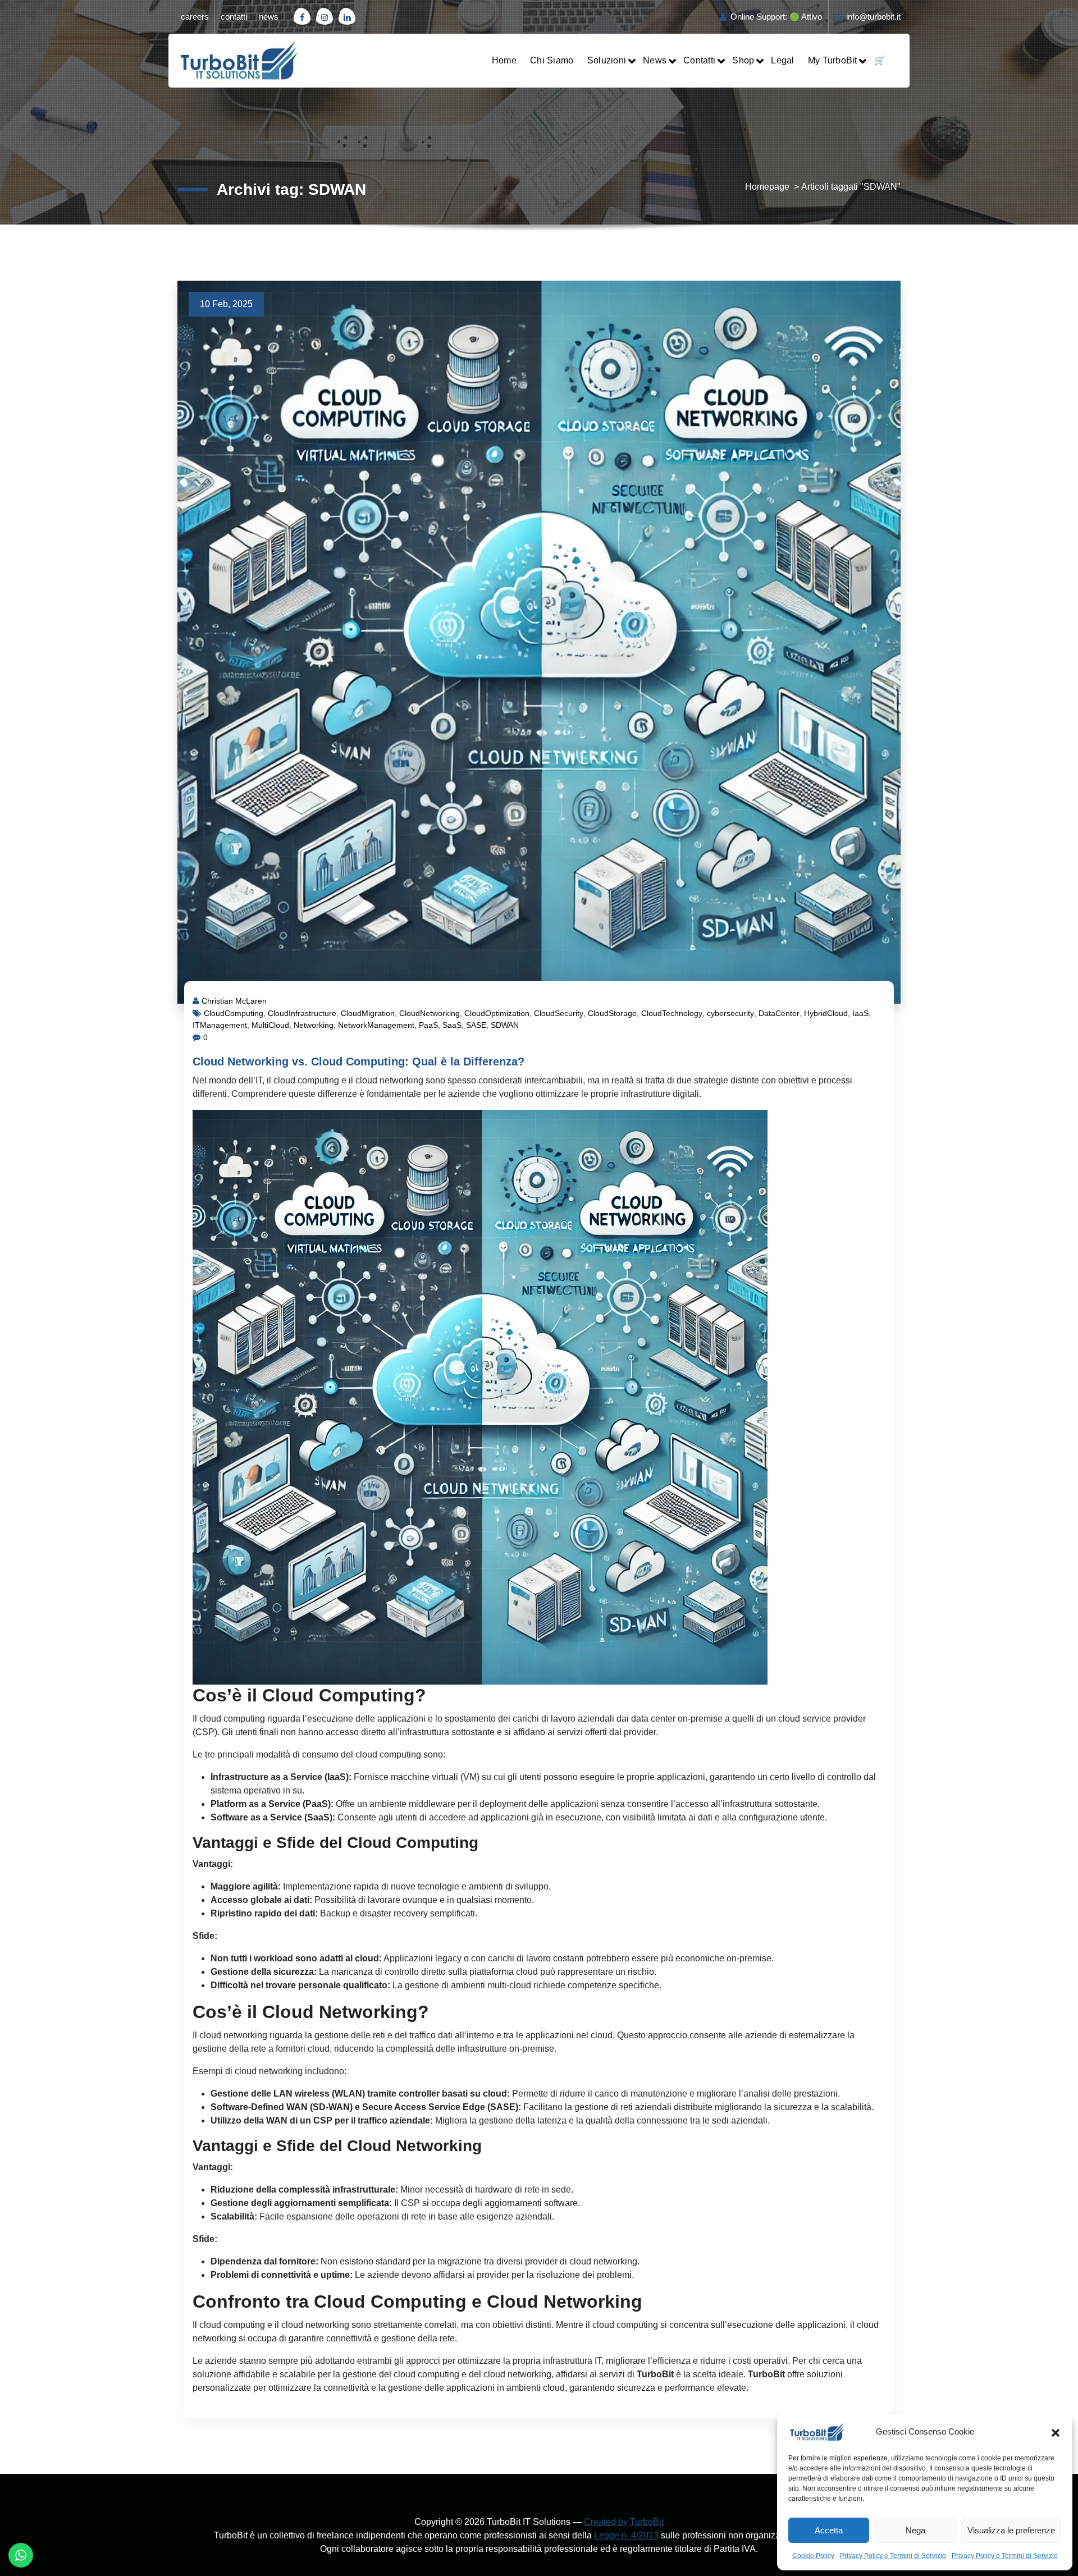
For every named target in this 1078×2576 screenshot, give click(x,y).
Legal (782, 60)
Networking (314, 1025)
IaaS (860, 1013)
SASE (476, 1025)
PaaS (428, 1025)
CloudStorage (612, 1013)
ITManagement (220, 1025)
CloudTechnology (672, 1013)
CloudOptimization (497, 1013)
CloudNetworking (430, 1013)
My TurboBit (833, 60)
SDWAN (505, 1025)
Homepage (767, 187)
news (269, 17)
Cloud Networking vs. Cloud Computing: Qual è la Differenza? (358, 1061)
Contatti (699, 60)
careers (195, 17)
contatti (234, 17)
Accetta (829, 2530)
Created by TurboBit (624, 2522)
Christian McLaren (234, 1001)
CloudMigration (368, 1013)
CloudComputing (234, 1013)
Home (504, 60)
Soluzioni (607, 60)
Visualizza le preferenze (1011, 2530)
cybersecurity (730, 1013)
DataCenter (779, 1013)
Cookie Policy (813, 2556)
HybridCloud (826, 1013)
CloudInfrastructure (302, 1013)
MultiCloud (270, 1025)
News (655, 60)
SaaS (452, 1025)
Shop (743, 60)
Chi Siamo (552, 60)
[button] (1056, 2432)
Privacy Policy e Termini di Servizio (893, 2556)
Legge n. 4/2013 (626, 2535)
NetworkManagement (376, 1025)
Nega (915, 2530)
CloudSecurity (559, 1013)
